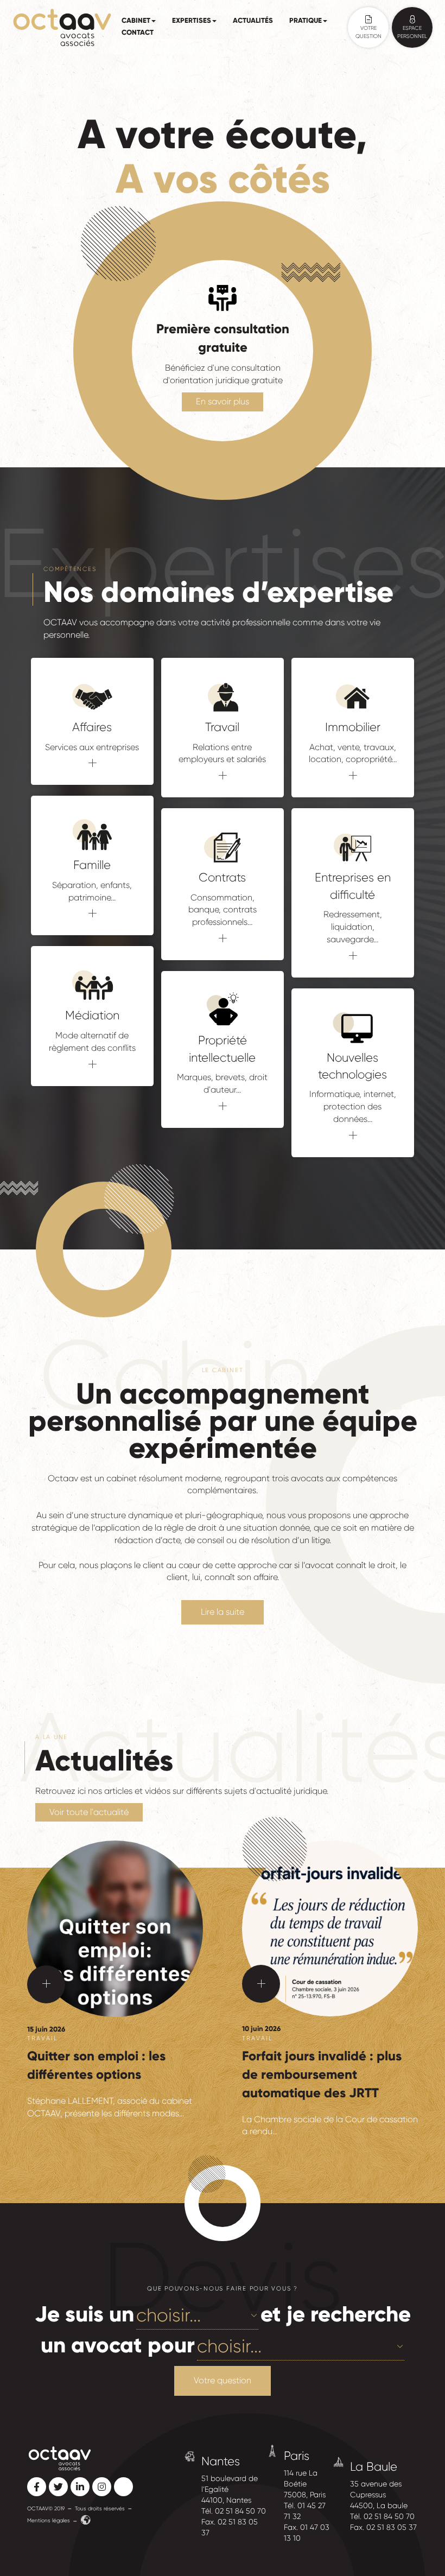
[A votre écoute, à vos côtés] (62, 27)
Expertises (192, 21)
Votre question (223, 2380)
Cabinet (136, 21)
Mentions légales (49, 2520)
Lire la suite (223, 1612)
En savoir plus (223, 401)
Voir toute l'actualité (89, 1812)
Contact (138, 33)
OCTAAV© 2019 (46, 2508)
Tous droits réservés (100, 2508)
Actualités (253, 21)
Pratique (306, 21)
